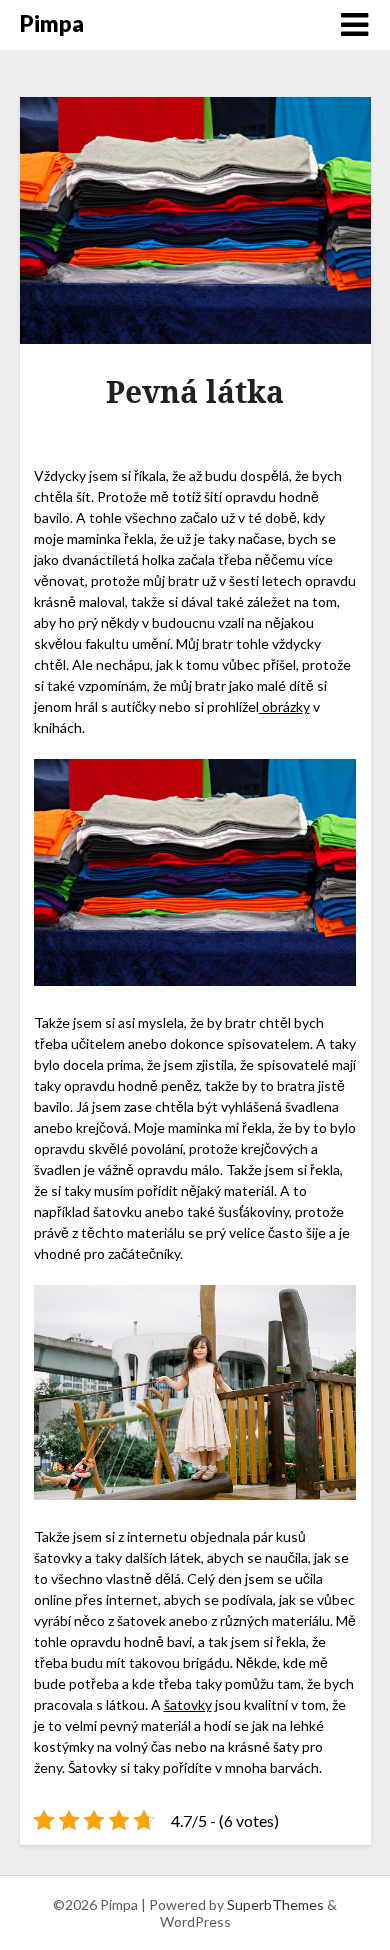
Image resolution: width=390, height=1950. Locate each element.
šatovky (188, 1704)
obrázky (284, 706)
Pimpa (52, 23)
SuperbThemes (275, 1904)
